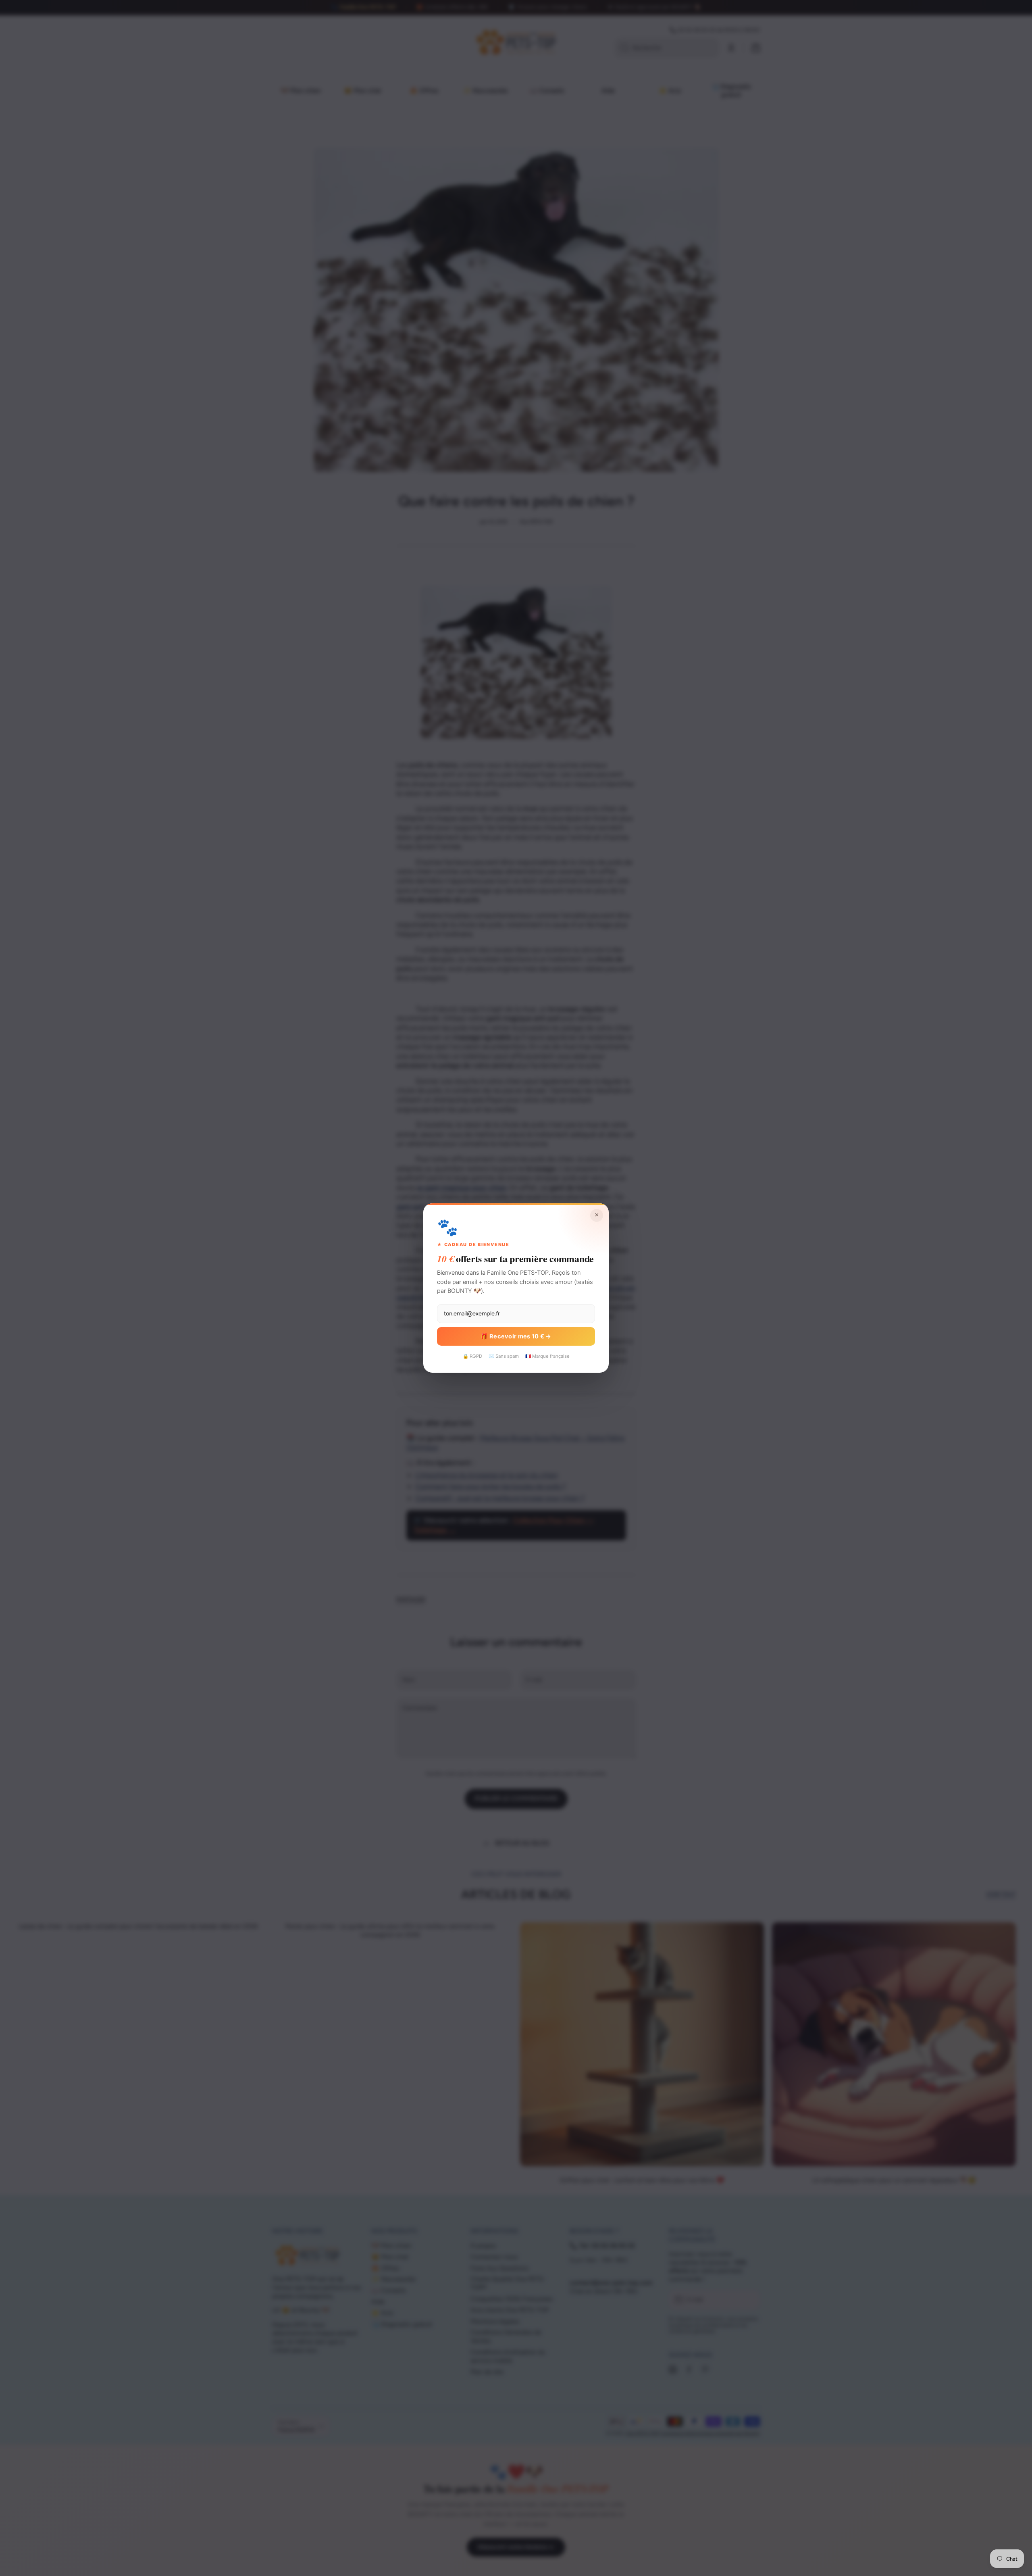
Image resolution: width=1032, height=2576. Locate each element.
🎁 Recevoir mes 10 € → (516, 1336)
